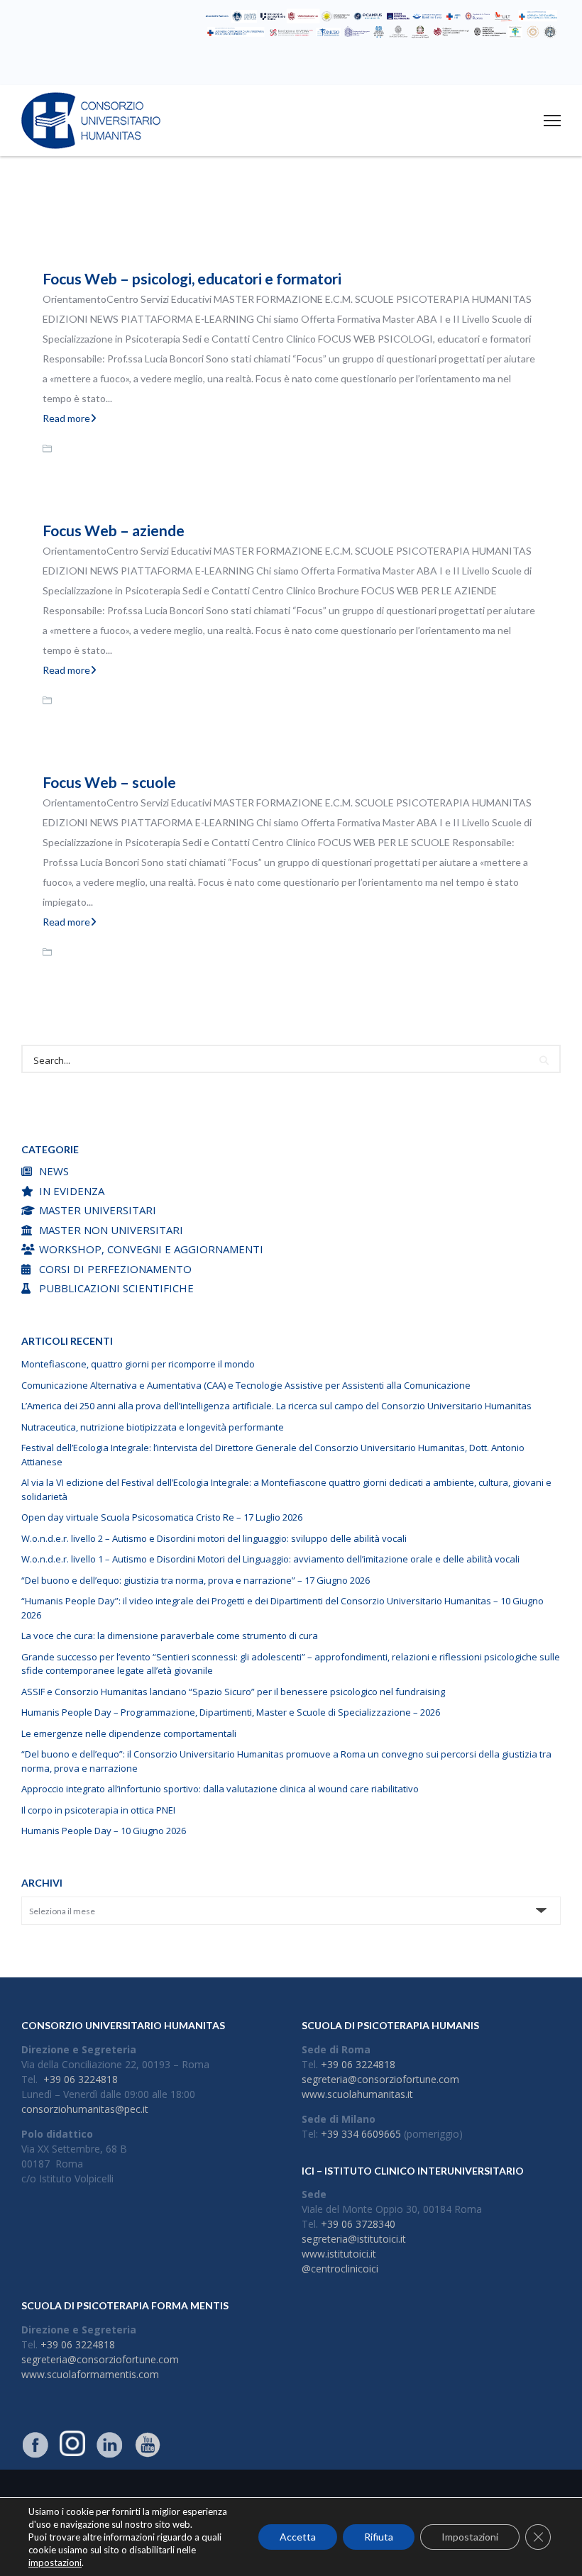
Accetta (298, 2537)
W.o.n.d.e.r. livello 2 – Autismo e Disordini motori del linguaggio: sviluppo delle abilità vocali (214, 1538)
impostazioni (55, 2563)
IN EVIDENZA (72, 1191)
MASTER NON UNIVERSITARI (111, 1230)
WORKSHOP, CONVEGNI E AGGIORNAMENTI (151, 1249)
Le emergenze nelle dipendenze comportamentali (129, 1733)
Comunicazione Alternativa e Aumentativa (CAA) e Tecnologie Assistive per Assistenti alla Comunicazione (246, 1385)
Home (252, 218)
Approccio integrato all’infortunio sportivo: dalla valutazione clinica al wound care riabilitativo (220, 1789)
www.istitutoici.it (339, 2254)
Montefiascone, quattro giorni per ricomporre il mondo (138, 1364)
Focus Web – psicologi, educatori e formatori (192, 278)
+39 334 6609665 (361, 2134)
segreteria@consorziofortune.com (380, 2079)
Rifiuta (379, 2537)
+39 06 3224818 (81, 2079)
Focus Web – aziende (114, 530)
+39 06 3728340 (358, 2224)
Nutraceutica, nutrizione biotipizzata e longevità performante (153, 1427)
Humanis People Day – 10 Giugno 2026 (104, 1831)
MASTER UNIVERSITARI (98, 1210)
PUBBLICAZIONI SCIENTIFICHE (116, 1288)
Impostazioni (470, 2537)
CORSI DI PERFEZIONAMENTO (115, 1269)
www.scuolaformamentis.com (90, 2374)
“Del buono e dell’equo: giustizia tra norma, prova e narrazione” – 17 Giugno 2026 (196, 1580)
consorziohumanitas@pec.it (85, 2109)
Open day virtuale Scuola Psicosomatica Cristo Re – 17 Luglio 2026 (162, 1517)
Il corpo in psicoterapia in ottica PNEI (98, 1810)
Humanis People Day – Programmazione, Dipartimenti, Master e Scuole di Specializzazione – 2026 (231, 1712)
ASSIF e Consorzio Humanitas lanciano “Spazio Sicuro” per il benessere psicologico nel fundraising (233, 1692)
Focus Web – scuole (109, 782)
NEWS (54, 1171)
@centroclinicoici (340, 2269)
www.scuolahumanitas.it (357, 2094)
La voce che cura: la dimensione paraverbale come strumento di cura (170, 1636)
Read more (66, 418)
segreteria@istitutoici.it (354, 2239)
